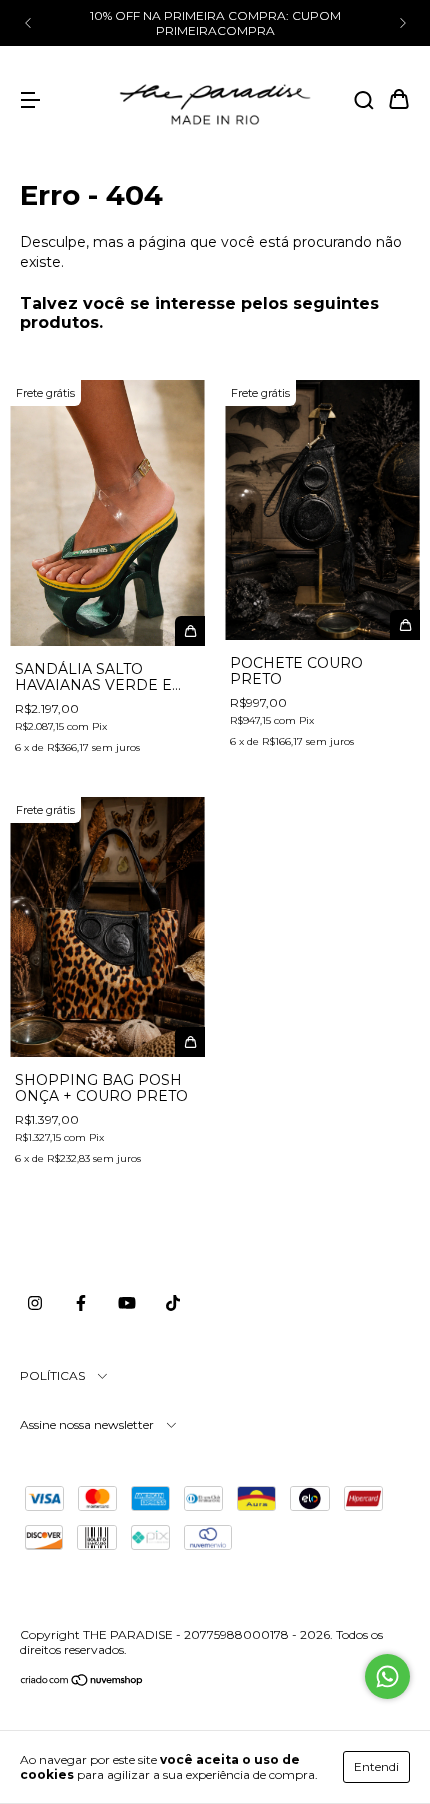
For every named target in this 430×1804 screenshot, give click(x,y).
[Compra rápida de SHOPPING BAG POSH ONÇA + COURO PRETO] (190, 1042)
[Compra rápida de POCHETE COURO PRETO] (405, 625)
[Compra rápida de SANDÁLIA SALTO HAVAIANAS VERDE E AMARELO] (190, 631)
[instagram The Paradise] (35, 1303)
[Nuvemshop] (82, 1682)
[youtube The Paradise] (127, 1303)
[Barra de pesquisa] (364, 101)
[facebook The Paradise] (81, 1303)
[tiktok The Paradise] (173, 1303)
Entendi (376, 1766)
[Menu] (30, 101)
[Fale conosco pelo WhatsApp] (387, 1676)
